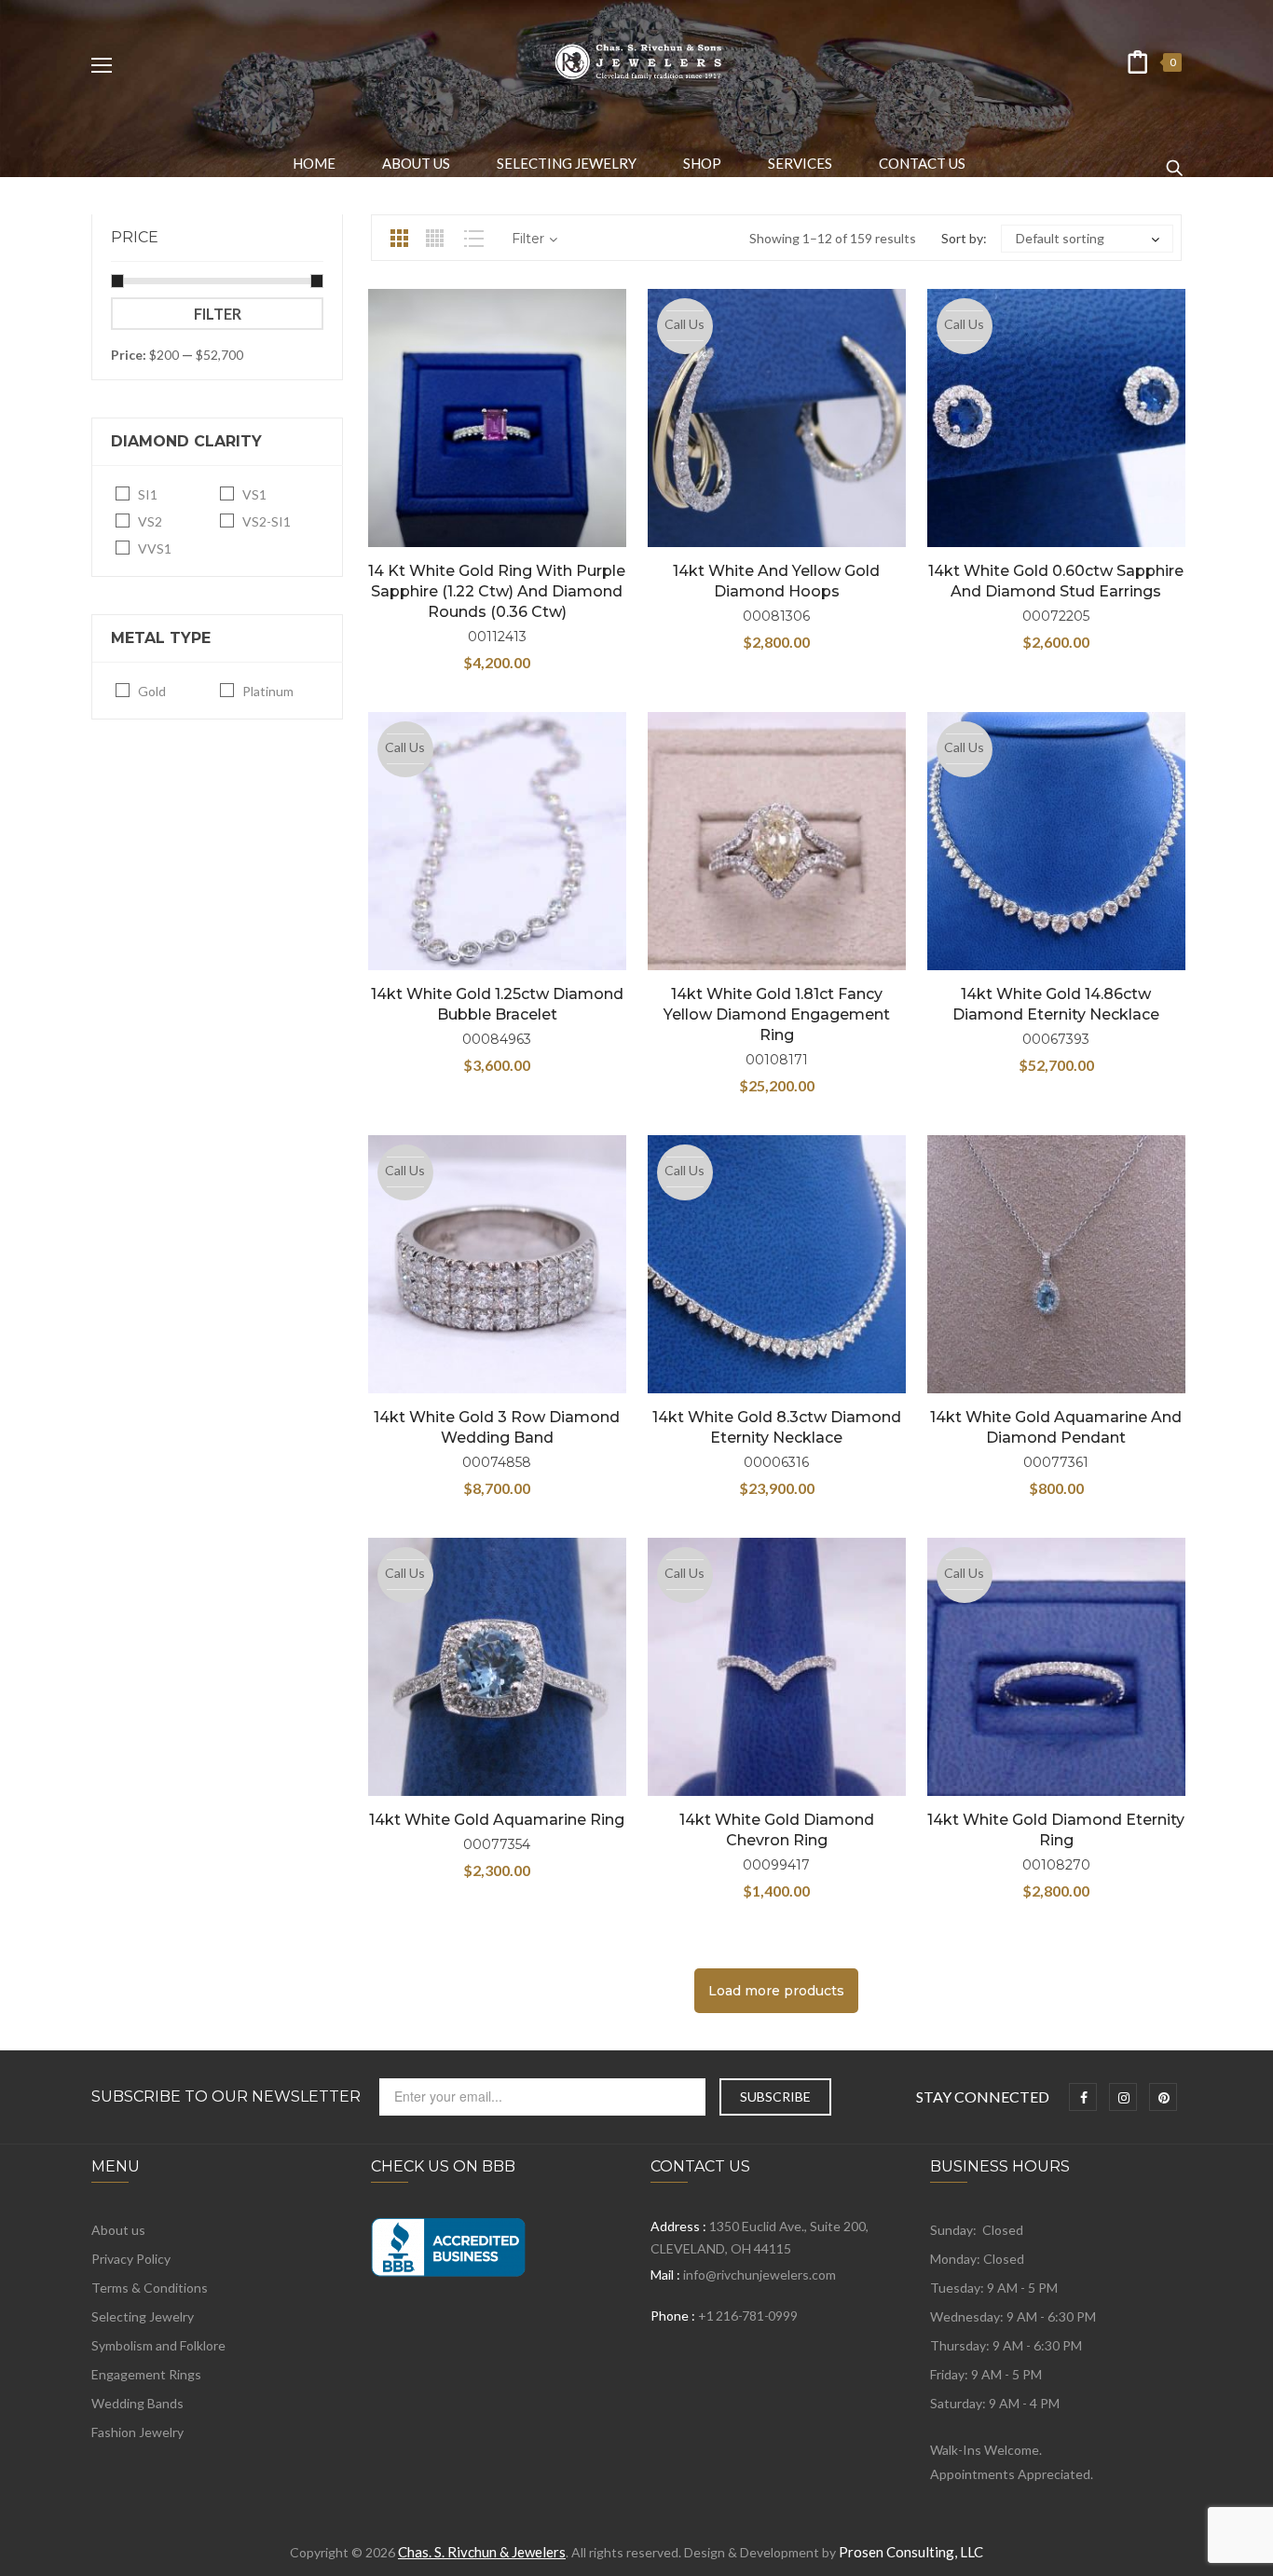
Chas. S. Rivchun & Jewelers (482, 2552)
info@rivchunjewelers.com (760, 2275)
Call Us (684, 324)
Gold (152, 691)
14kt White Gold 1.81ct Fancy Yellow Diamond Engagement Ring (777, 1014)
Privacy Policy (131, 2259)
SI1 (148, 494)
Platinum (268, 691)
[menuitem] (314, 163)
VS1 (254, 494)
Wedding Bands (137, 2403)
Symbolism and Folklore (158, 2345)
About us (118, 2230)
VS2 (150, 521)
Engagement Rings (146, 2374)
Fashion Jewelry (137, 2432)
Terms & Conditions (150, 2288)
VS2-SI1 (267, 521)
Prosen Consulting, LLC (911, 2552)
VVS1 (155, 548)
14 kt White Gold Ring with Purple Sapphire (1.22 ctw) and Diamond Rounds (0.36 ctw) (497, 591)
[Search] (1174, 159)
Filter (218, 314)
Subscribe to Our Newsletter (226, 2097)
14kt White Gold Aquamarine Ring (497, 1820)
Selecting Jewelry (143, 2316)
